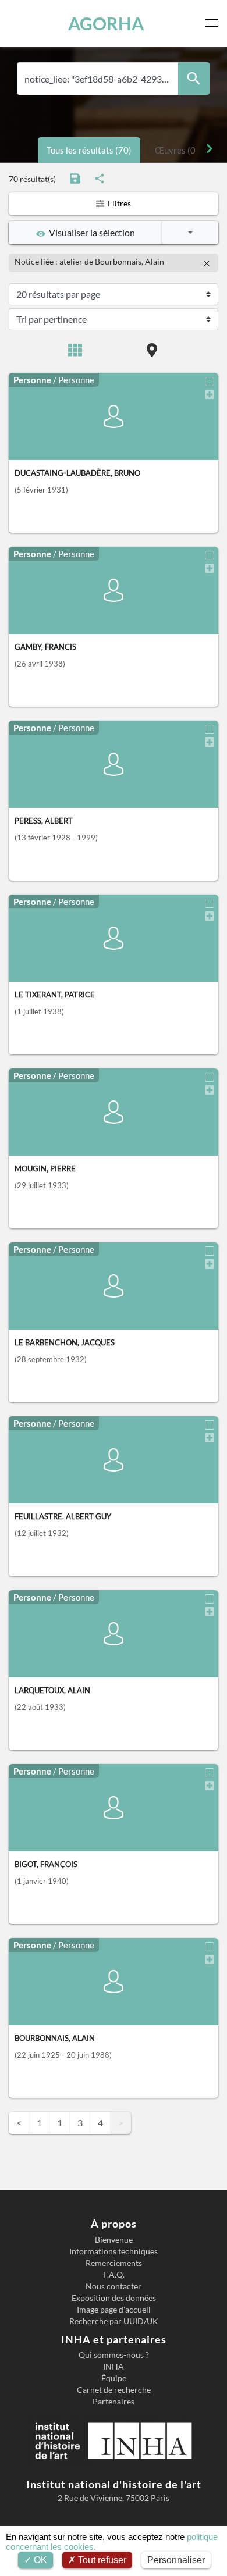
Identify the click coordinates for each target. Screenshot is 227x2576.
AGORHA (106, 23)
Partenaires (114, 2402)
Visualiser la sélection (90, 232)
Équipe (114, 2378)
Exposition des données (114, 2298)
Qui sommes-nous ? (114, 2355)
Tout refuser (101, 2560)
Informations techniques (114, 2251)
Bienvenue (114, 2240)
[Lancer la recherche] (194, 79)
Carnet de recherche (114, 2390)
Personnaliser (176, 2560)
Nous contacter (114, 2286)
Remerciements (114, 2263)
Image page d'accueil (114, 2310)
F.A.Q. (114, 2275)
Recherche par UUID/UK (114, 2321)
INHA (114, 2367)
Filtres (118, 203)
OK (39, 2560)
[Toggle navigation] (214, 23)
